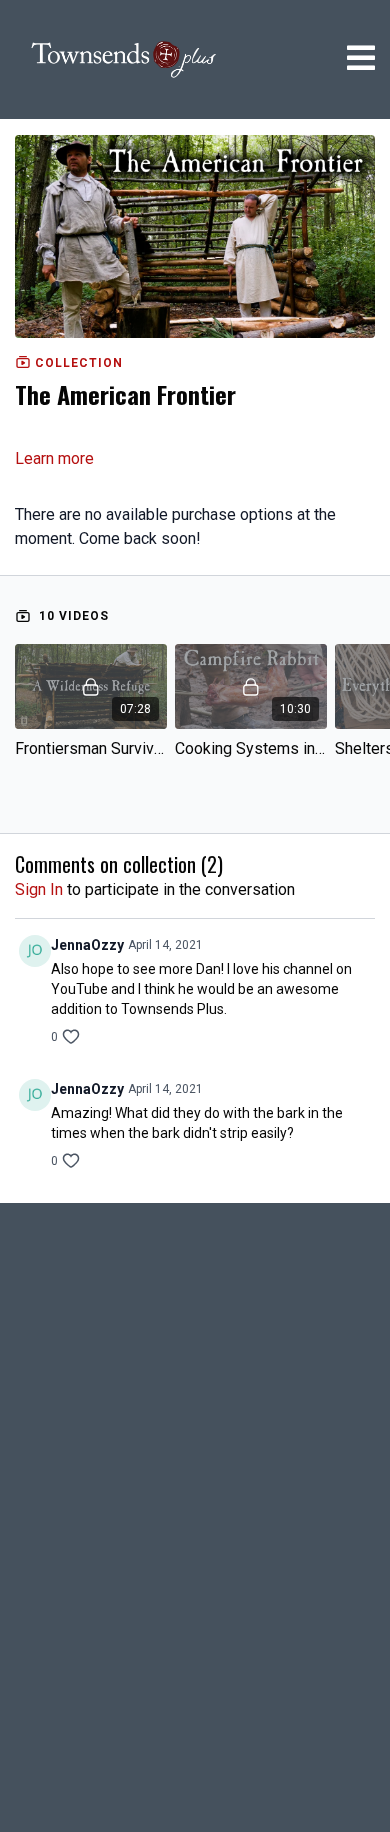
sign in (39, 889)
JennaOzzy (87, 945)
